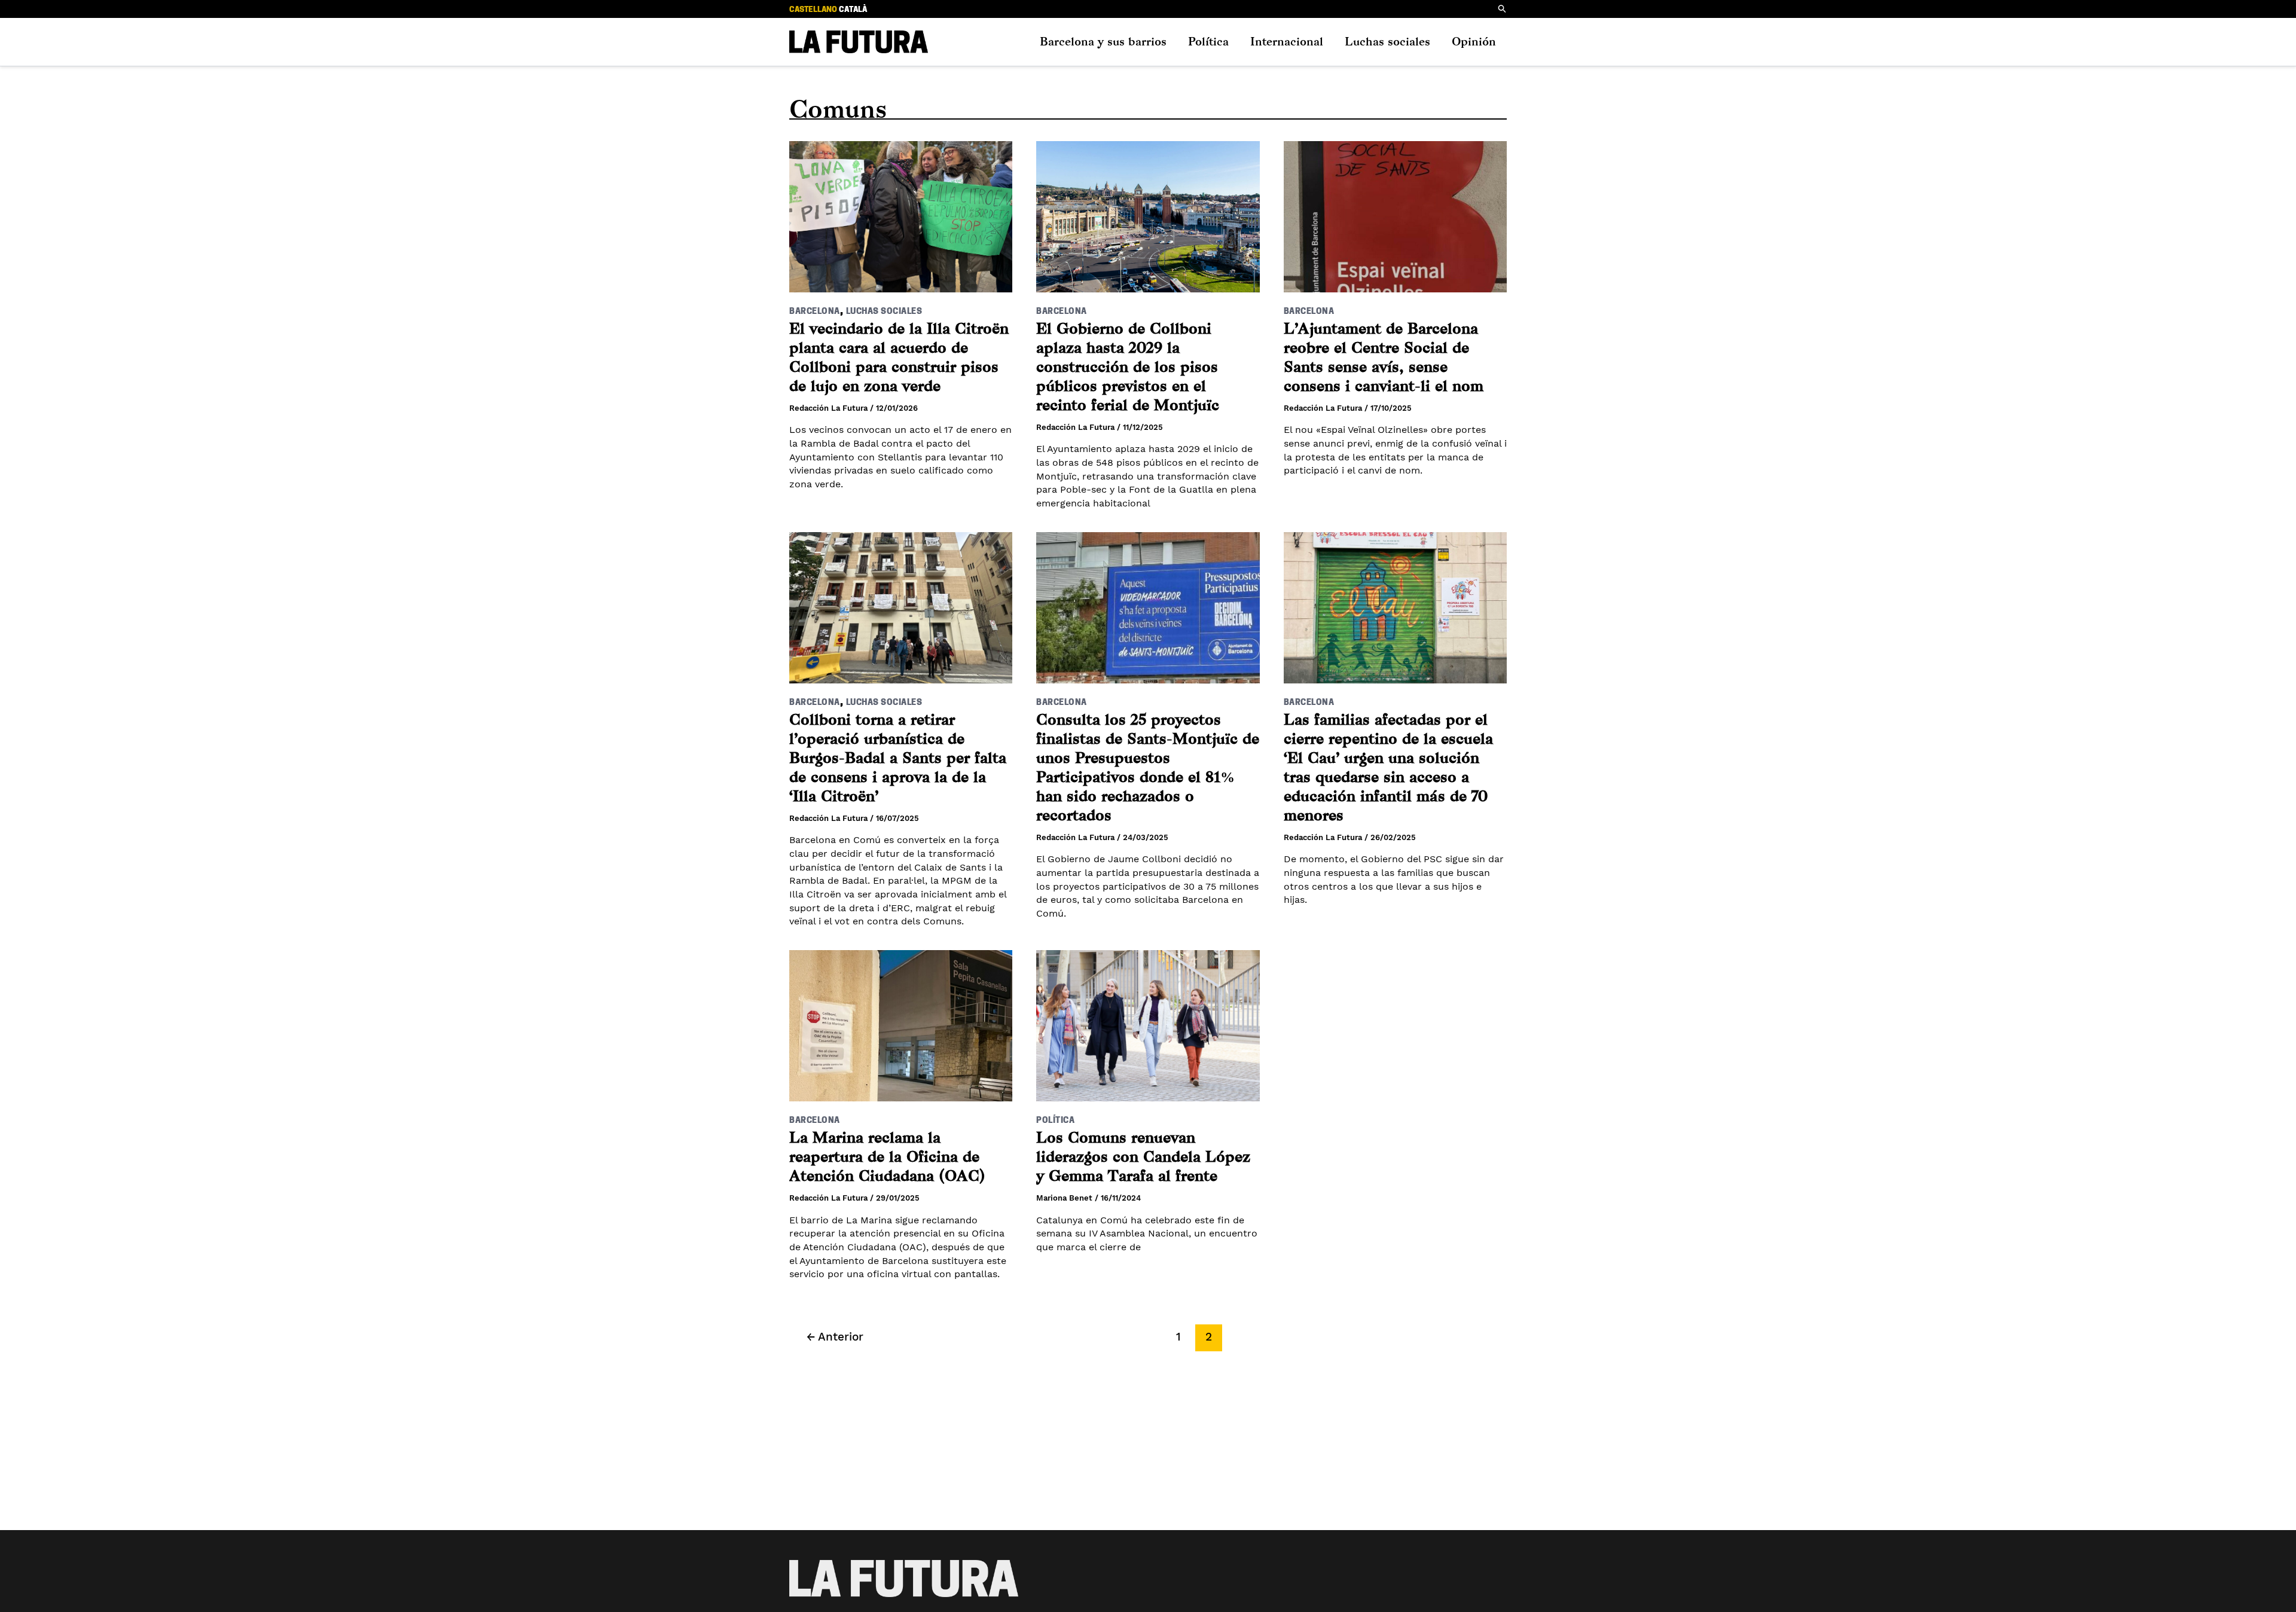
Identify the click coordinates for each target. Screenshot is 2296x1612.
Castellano (813, 10)
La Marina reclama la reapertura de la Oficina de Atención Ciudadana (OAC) (887, 1157)
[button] (1503, 9)
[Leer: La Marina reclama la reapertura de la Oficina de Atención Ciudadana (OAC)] (901, 1018)
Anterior (835, 1337)
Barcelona (815, 312)
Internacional (1287, 42)
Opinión (1474, 42)
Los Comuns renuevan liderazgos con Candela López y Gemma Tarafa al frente (1143, 1157)
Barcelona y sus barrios (1103, 42)
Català (853, 10)
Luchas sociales (1387, 42)
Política (1208, 42)
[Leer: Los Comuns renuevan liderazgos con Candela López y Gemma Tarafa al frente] (1148, 1018)
